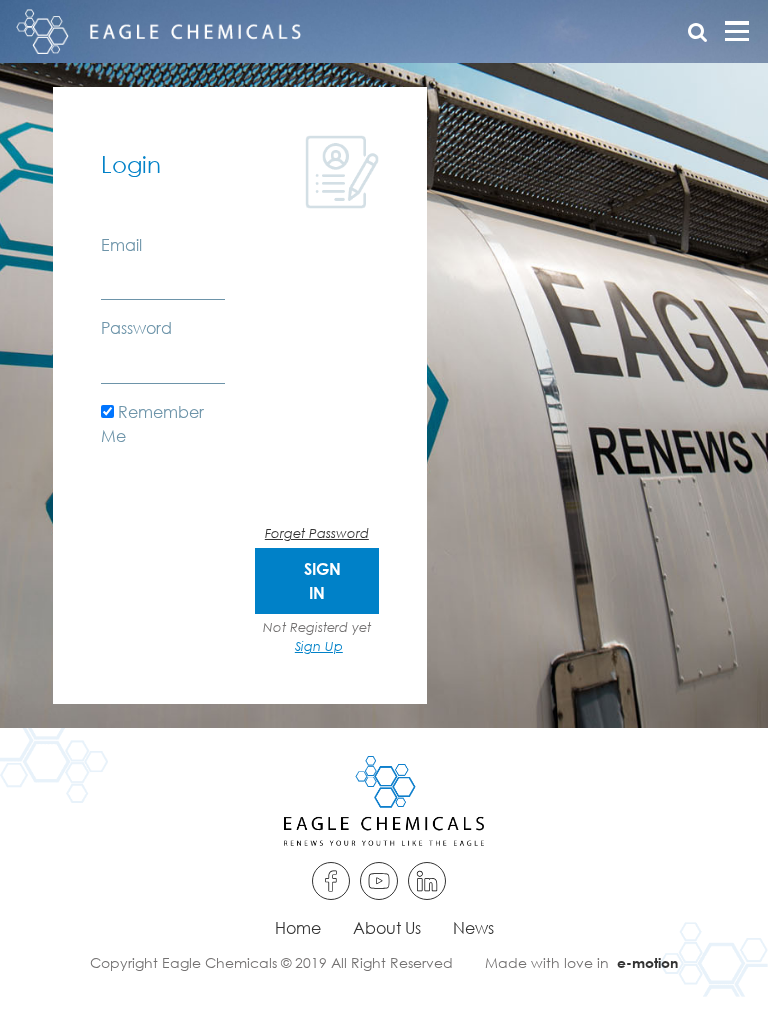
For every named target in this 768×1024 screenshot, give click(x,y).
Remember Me (152, 423)
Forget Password (317, 533)
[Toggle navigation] (732, 31)
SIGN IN (322, 580)
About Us (387, 927)
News (473, 927)
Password (136, 327)
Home (298, 927)
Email (121, 244)
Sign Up (319, 646)
